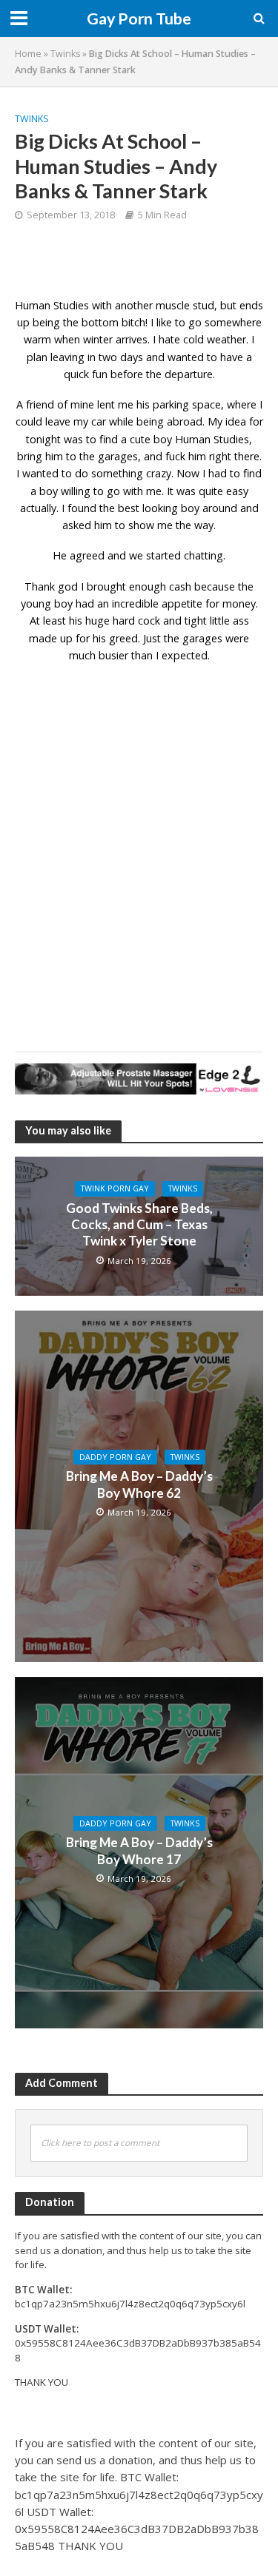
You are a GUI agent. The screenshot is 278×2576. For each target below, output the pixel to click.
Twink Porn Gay (115, 1188)
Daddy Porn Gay (115, 1457)
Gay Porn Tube (139, 19)
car (99, 421)
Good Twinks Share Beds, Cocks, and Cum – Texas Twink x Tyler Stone (139, 1225)
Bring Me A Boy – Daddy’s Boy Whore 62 (139, 1484)
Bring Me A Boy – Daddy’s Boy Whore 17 (139, 1850)
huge (97, 621)
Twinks (65, 54)
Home (28, 54)
